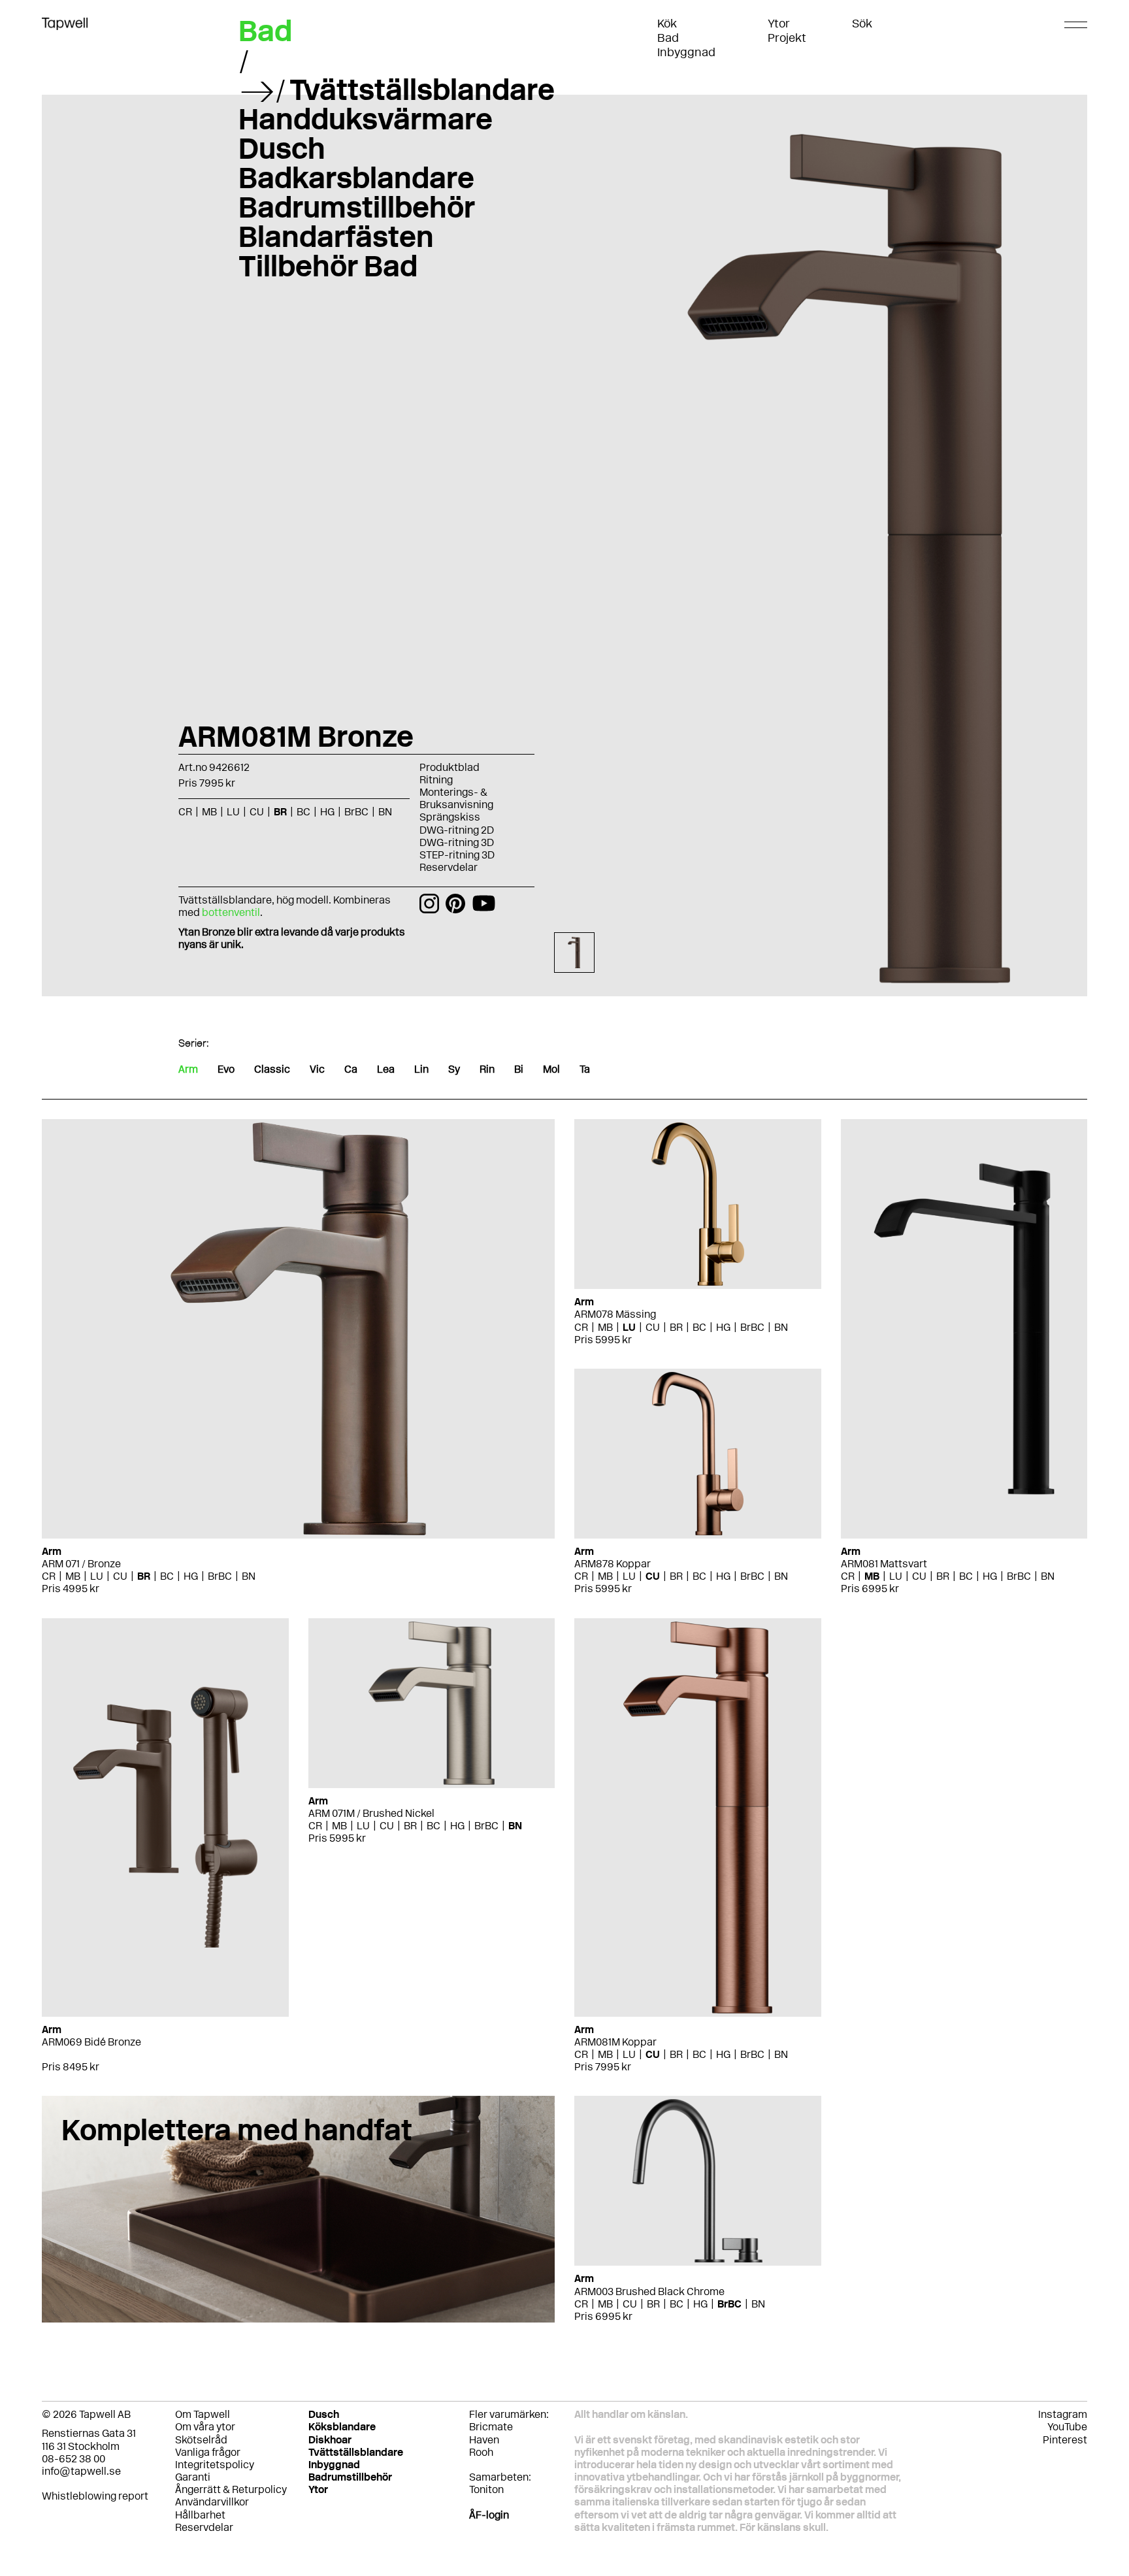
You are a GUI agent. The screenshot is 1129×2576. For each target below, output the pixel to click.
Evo (226, 1069)
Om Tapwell (203, 2414)
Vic (317, 1069)
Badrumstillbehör (357, 207)
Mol (551, 1069)
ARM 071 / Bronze (81, 1564)
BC (167, 1576)
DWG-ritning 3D (457, 842)
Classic (272, 1069)
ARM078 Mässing (615, 1314)
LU (97, 1576)
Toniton (486, 2489)
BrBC (220, 1576)
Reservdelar (449, 867)
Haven (484, 2440)
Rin (487, 1069)
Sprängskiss (450, 817)
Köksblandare (342, 2427)
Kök (667, 24)
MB (73, 1576)
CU (120, 1576)
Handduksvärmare (366, 119)
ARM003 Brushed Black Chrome (649, 2291)
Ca (351, 1069)
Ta (585, 1069)
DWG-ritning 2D (457, 830)
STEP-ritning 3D (457, 855)
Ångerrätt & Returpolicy (231, 2489)
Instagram (1063, 2414)
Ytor (779, 24)
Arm (188, 1069)
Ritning (436, 780)
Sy (454, 1069)
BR (144, 1576)
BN (249, 1576)
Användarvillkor (212, 2502)
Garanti (193, 2477)
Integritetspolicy (215, 2465)
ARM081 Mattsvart (884, 1564)
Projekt (787, 38)
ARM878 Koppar (613, 1564)
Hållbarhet (200, 2515)
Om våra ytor (205, 2427)
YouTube (1067, 2427)
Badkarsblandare (356, 178)
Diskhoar (330, 2440)
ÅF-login (489, 2515)
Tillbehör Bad (328, 266)
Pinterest (1065, 2440)
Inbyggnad (686, 52)
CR (49, 1576)
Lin (421, 1069)
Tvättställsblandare (422, 90)
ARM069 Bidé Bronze (91, 2042)
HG (191, 1576)
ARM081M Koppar (615, 2042)
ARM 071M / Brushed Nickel (371, 1813)
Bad (668, 38)
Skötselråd (201, 2440)
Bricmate (491, 2427)
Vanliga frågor (208, 2452)
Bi (519, 1069)
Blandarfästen (336, 236)
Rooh (481, 2452)
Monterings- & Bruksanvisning (456, 798)
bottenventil (231, 912)
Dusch (282, 148)
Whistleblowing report (95, 2496)
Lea (386, 1069)
